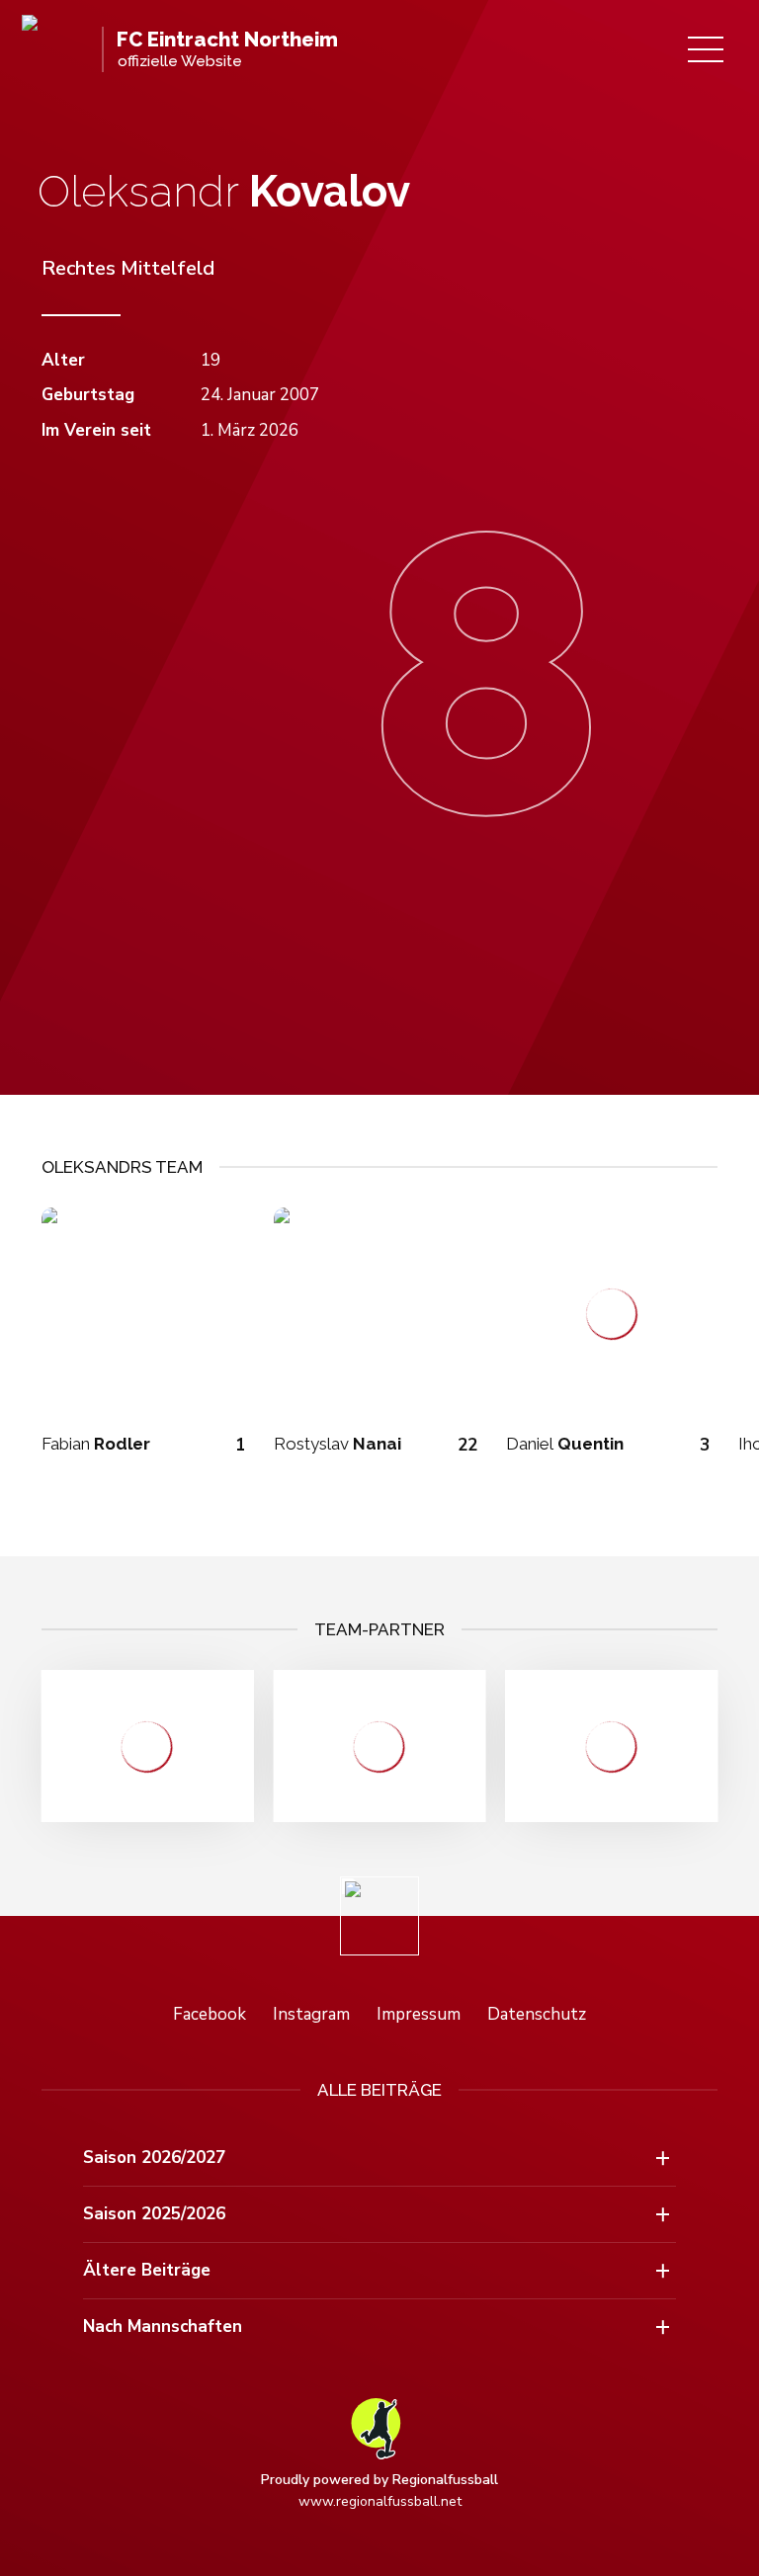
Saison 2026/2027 (154, 2158)
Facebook (210, 2014)
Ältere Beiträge (147, 2270)
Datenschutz (537, 2014)
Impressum (419, 2014)
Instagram (311, 2014)
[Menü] (706, 49)
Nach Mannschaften (163, 2327)
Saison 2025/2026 (154, 2214)
